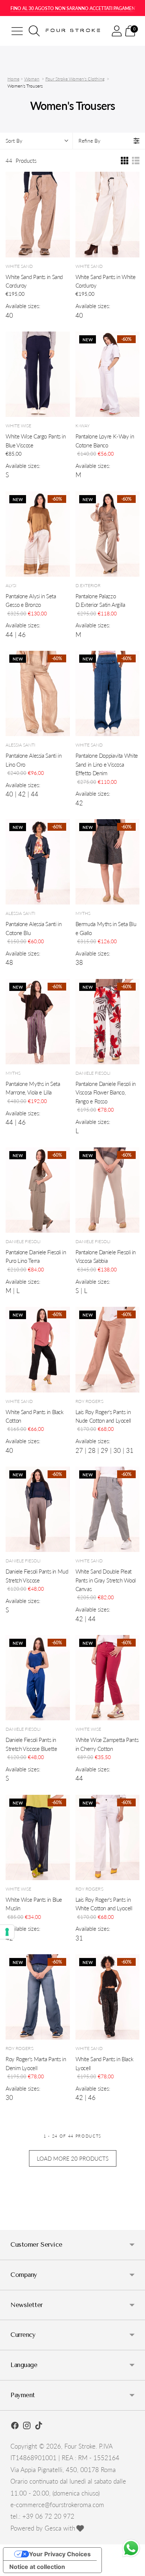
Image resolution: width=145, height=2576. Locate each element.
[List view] (136, 161)
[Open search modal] (34, 31)
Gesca (53, 2528)
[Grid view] (125, 161)
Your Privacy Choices (60, 2554)
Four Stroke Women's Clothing (75, 79)
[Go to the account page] (117, 31)
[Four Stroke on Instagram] (27, 2427)
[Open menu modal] (17, 31)
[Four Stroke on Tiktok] (39, 2427)
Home (13, 79)
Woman (32, 79)
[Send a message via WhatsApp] (131, 2548)
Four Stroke (80, 2446)
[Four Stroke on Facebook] (15, 2427)
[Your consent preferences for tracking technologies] (7, 1932)
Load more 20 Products (73, 2158)
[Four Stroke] (74, 31)
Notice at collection (37, 2567)
